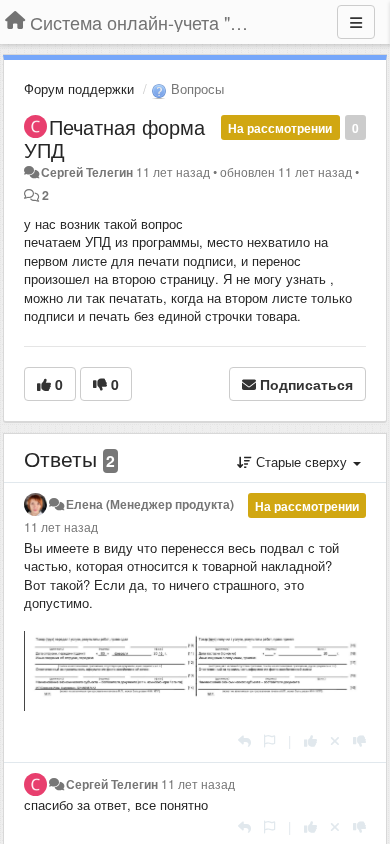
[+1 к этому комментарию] (310, 740)
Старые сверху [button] (301, 461)
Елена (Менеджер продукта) (150, 504)
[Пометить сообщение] (269, 740)
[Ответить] (244, 740)
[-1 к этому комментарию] (359, 740)
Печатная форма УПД (114, 138)
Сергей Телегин (87, 172)
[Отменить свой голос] (335, 740)
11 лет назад (61, 527)
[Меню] (356, 22)
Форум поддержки (79, 88)
